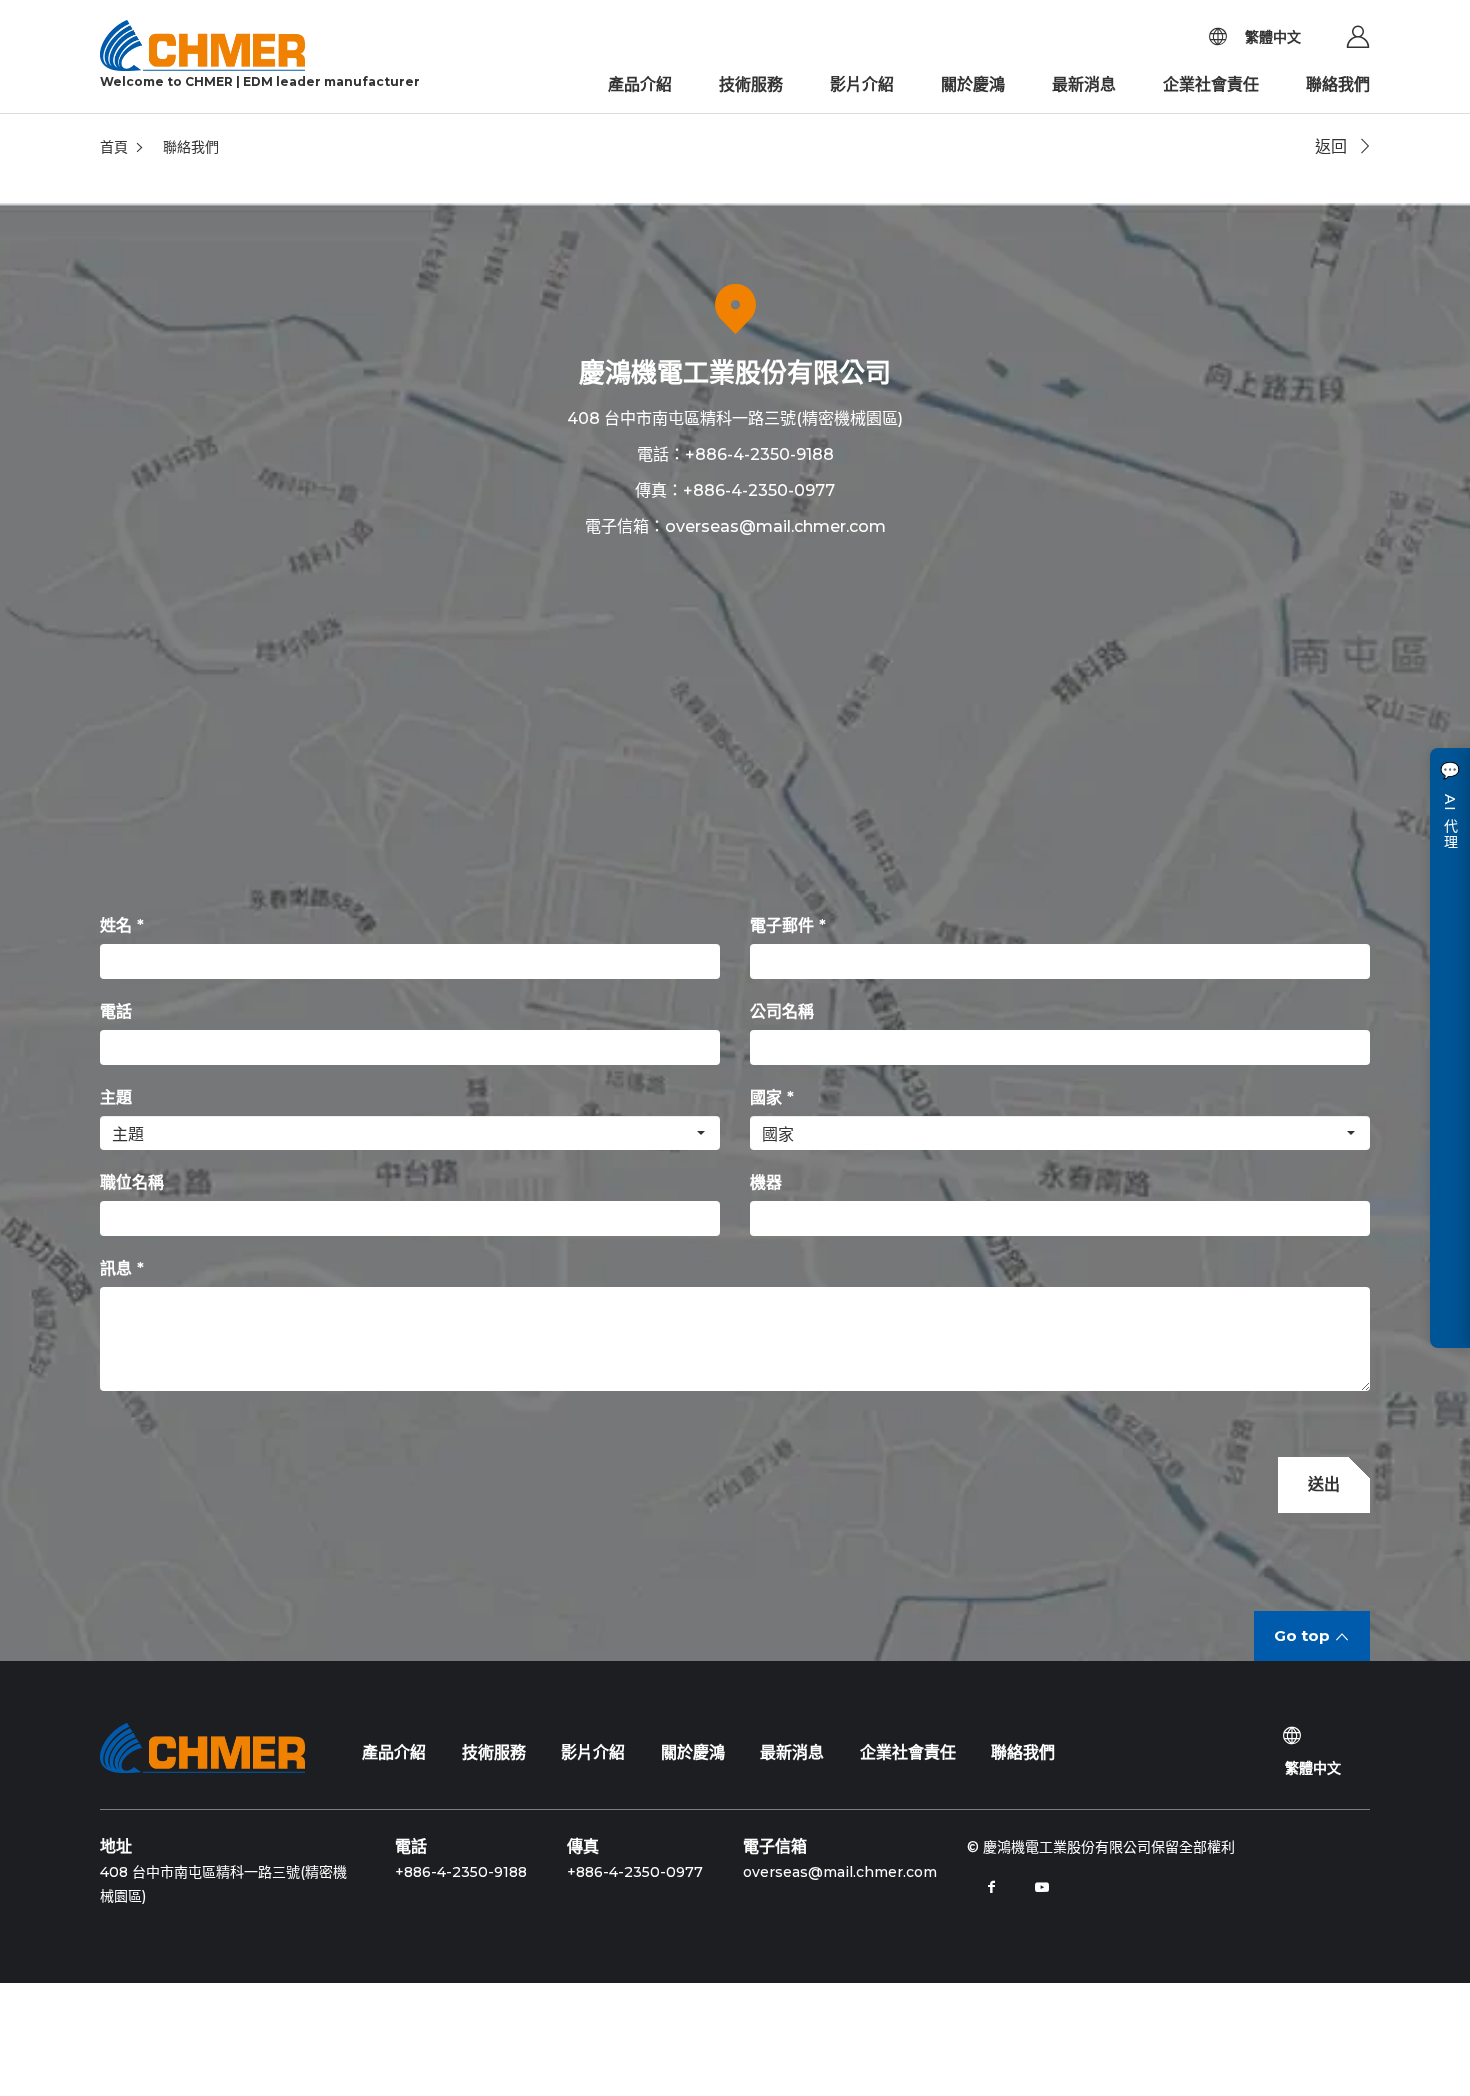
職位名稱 (132, 1182)
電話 (116, 1011)
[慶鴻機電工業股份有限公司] (202, 1748)
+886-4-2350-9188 (759, 454)
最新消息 (1084, 84)
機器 (766, 1182)
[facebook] (992, 1887)
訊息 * (122, 1268)
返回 (1331, 146)
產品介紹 (640, 84)
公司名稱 (782, 1011)
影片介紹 (862, 84)
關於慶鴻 (973, 84)
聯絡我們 (1338, 84)
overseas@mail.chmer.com (775, 526)
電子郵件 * (788, 925)
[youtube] (1042, 1887)
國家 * (772, 1097)
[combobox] (410, 1133)
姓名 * (122, 925)
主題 (116, 1097)
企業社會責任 (1211, 84)
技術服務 (751, 84)
